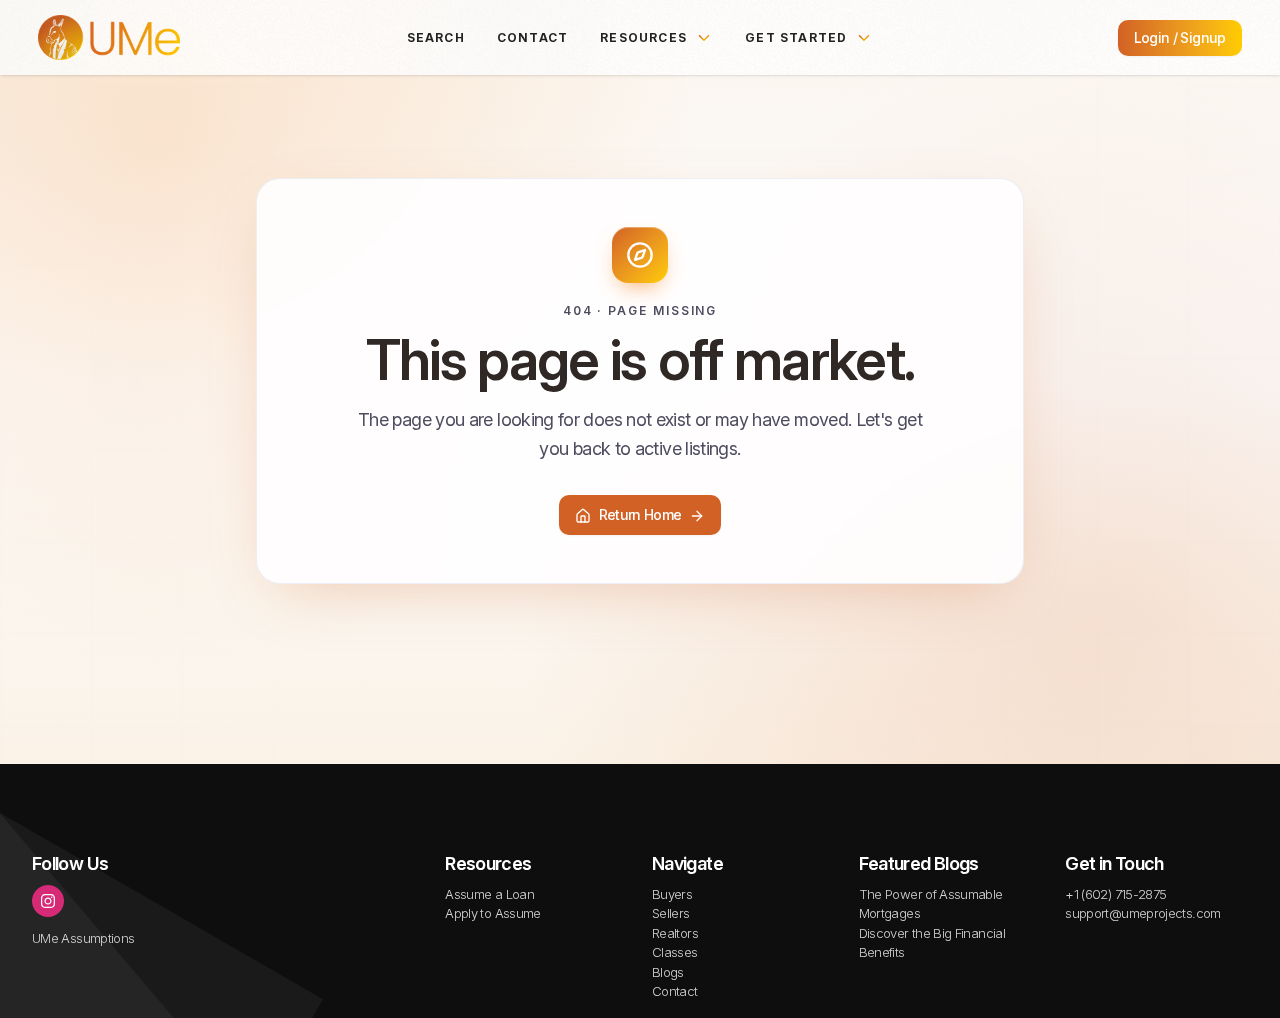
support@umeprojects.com (1142, 913)
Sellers (671, 913)
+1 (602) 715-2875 (1115, 894)
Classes (675, 952)
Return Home (640, 515)
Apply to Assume (492, 913)
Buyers (672, 894)
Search (436, 37)
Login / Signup (1180, 37)
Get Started (796, 37)
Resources (643, 37)
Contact (532, 37)
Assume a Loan (489, 894)
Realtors (675, 933)
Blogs (668, 972)
